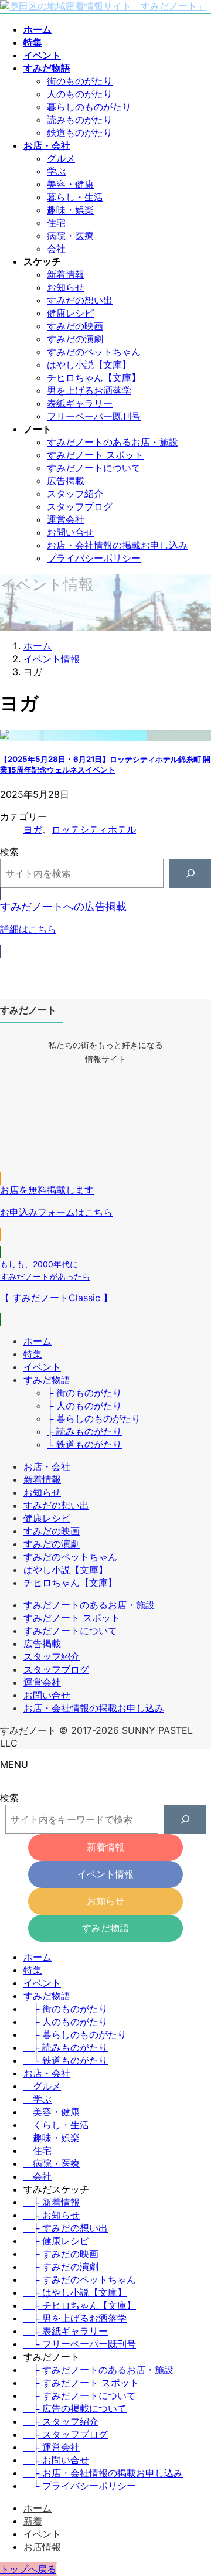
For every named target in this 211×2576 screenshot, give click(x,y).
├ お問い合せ (56, 2460)
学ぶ (56, 171)
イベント (42, 1367)
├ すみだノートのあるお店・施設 (98, 2370)
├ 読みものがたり (84, 1431)
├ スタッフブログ (66, 2434)
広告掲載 (66, 481)
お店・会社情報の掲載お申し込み (117, 545)
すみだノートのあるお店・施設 (113, 442)
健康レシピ (70, 313)
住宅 (56, 223)
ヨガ (33, 829)
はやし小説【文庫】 (89, 365)
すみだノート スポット (95, 455)
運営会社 (66, 519)
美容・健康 (70, 184)
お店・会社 (47, 1466)
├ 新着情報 (52, 2202)
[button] (105, 923)
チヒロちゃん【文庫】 (94, 377)
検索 (9, 852)
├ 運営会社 (52, 2447)
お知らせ (66, 287)
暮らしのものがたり (89, 107)
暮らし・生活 (75, 197)
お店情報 (42, 2547)
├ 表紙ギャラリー (66, 2331)
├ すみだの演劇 (61, 2267)
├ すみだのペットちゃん (80, 2279)
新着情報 (66, 274)
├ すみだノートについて (80, 2395)
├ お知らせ (52, 2215)
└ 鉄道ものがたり (84, 1444)
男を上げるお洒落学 (89, 390)
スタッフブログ (80, 506)
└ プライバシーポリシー (80, 2486)
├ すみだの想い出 (66, 2228)
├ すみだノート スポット (81, 2383)
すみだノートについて (94, 468)
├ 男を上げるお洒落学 (75, 2318)
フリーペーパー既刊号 (94, 416)
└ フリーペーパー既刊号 (80, 2344)
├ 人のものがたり (84, 1406)
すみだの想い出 (80, 300)
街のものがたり (80, 81)
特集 (33, 1354)
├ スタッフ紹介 (61, 2421)
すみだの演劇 (75, 339)
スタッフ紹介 (75, 494)
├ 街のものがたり (84, 1393)
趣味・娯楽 (70, 210)
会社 (56, 249)
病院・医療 (70, 236)
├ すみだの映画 (61, 2254)
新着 (33, 2521)
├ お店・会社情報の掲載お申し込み (103, 2473)
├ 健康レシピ (56, 2241)
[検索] (190, 873)
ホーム (38, 1341)
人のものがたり (80, 94)
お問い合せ (70, 532)
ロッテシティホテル (94, 829)
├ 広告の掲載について (75, 2408)
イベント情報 (105, 1874)
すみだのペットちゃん (94, 352)
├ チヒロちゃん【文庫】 (80, 2305)
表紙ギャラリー (80, 403)
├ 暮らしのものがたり (94, 1418)
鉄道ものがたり (80, 132)
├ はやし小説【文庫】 (75, 2292)
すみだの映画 (75, 326)
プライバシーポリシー (94, 558)
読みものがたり (80, 120)
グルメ (61, 158)
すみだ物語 (47, 1380)
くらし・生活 (61, 2125)
